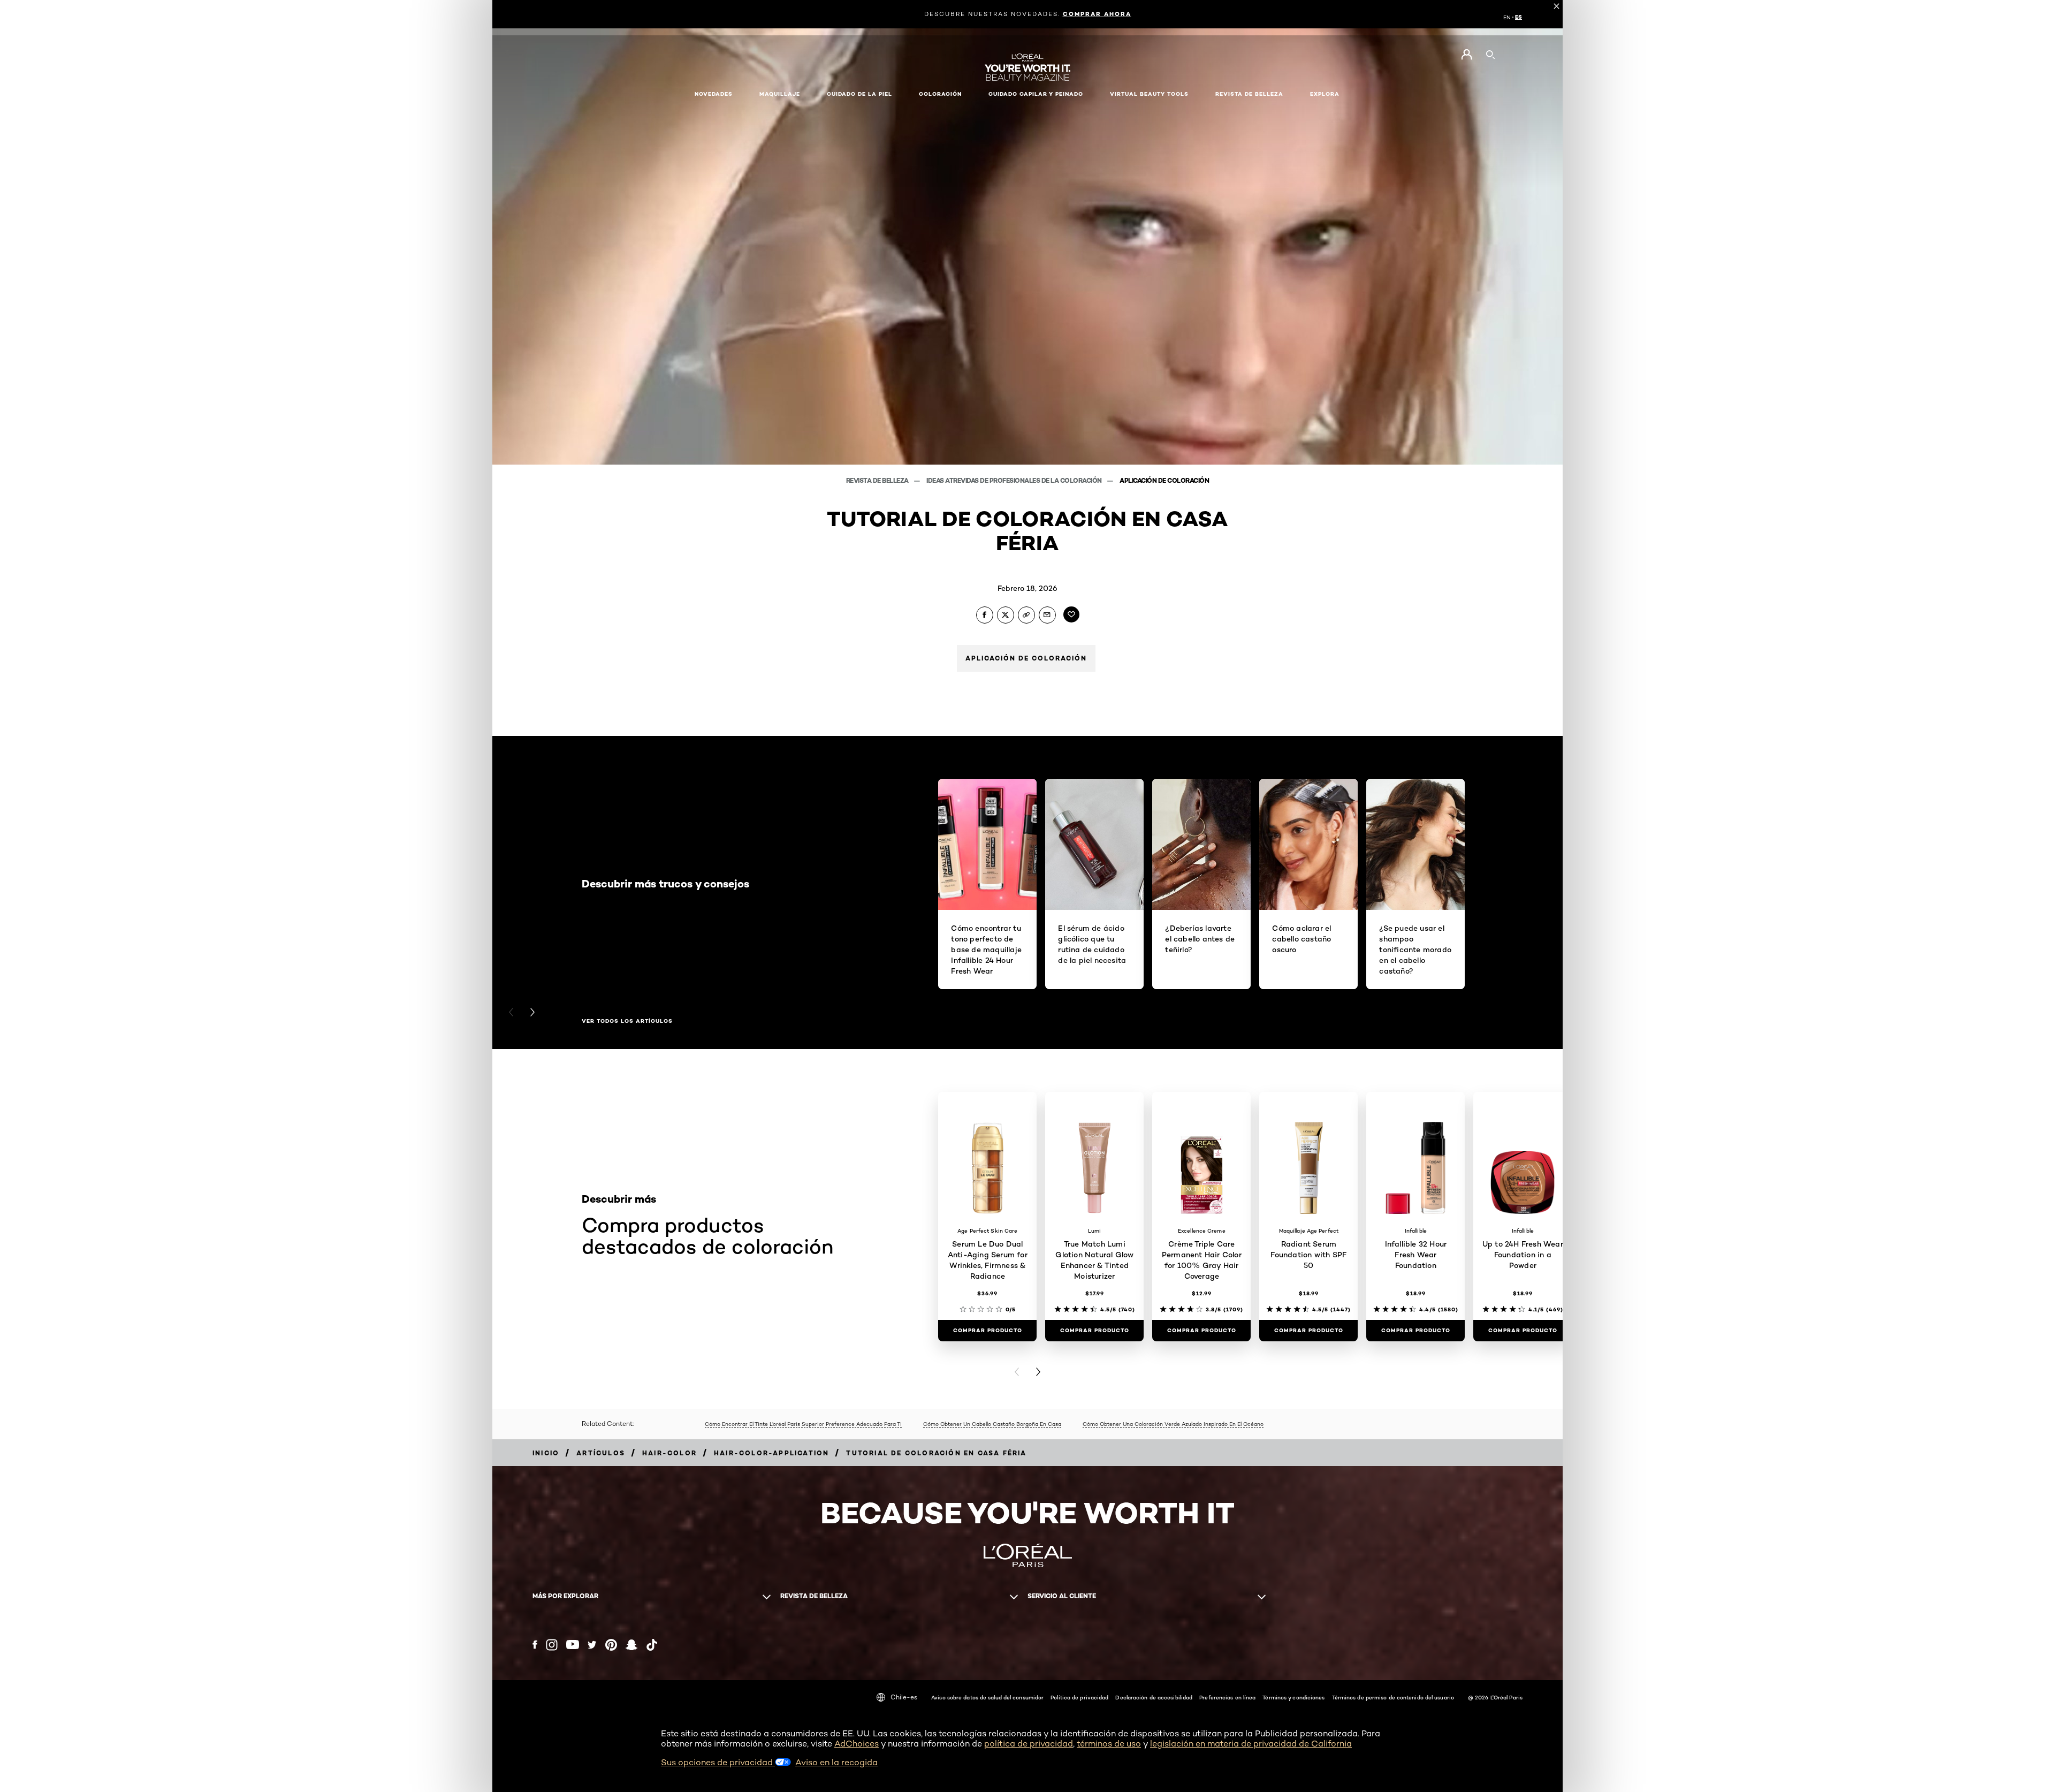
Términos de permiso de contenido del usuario (1393, 1697)
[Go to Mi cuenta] (1467, 55)
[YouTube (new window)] (573, 1645)
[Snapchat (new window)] (631, 1645)
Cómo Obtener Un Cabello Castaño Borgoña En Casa (992, 1424)
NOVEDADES (714, 94)
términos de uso (1109, 1744)
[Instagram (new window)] (552, 1645)
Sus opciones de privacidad (718, 1762)
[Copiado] (1026, 615)
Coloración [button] (940, 94)
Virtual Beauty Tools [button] (1149, 94)
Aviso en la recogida (836, 1762)
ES (1519, 17)
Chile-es (904, 1697)
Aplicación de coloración (1164, 480)
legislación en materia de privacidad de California (1251, 1744)
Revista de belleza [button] (1249, 94)
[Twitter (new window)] (592, 1645)
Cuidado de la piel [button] (859, 94)
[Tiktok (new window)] (652, 1645)
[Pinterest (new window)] (611, 1645)
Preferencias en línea (1227, 1697)
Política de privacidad (1079, 1697)
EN (1507, 17)
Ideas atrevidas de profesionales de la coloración (1015, 480)
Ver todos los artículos (627, 1021)
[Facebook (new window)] (535, 1645)
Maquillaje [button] (780, 94)
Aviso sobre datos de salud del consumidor (987, 1697)
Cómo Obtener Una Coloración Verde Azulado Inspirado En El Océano (1173, 1424)
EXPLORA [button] (1325, 94)
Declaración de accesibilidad (1154, 1697)
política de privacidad (1029, 1744)
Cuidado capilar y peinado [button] (1036, 94)
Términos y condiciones (1293, 1697)
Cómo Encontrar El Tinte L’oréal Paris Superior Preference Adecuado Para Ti (803, 1424)
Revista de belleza (878, 480)
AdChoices (857, 1744)
